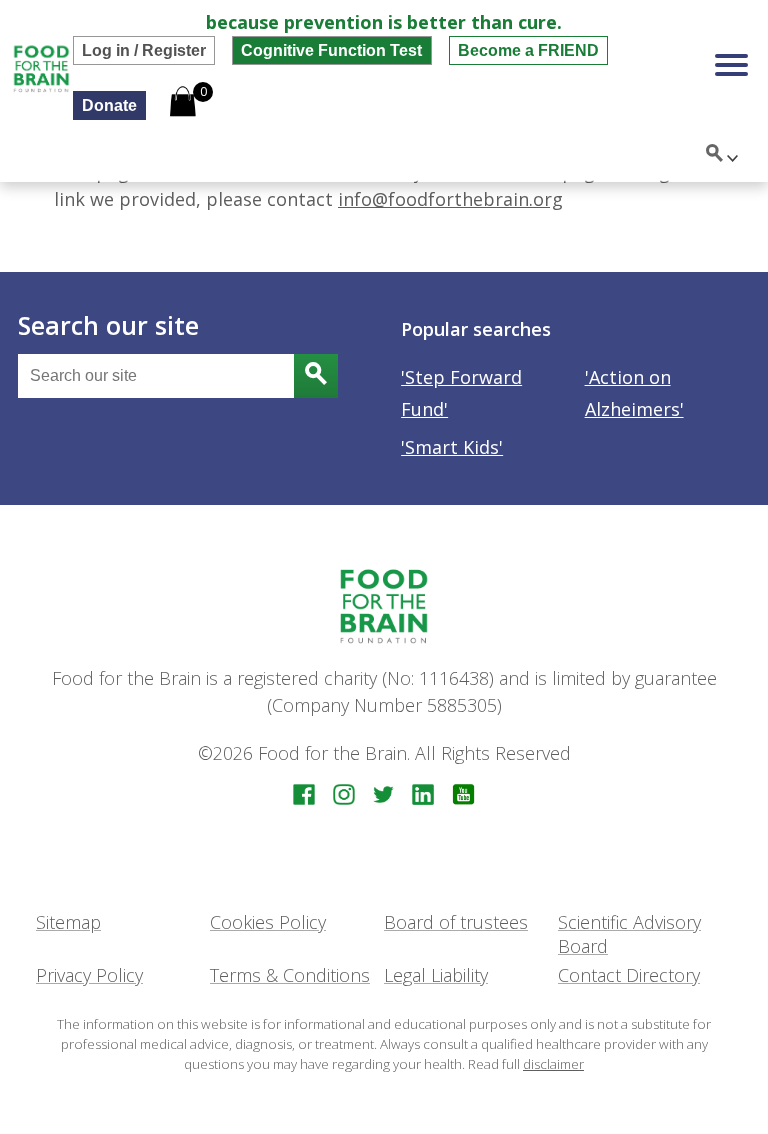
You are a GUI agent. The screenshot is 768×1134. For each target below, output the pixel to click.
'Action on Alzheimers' (634, 393)
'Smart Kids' (452, 447)
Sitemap (68, 922)
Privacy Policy (89, 975)
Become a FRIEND (528, 50)
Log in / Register (144, 50)
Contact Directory (629, 975)
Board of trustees (456, 922)
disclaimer (553, 1064)
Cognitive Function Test (331, 50)
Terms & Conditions (290, 975)
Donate (109, 105)
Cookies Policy (268, 922)
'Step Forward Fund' (461, 393)
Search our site (108, 325)
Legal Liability (436, 975)
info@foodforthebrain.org (450, 199)
